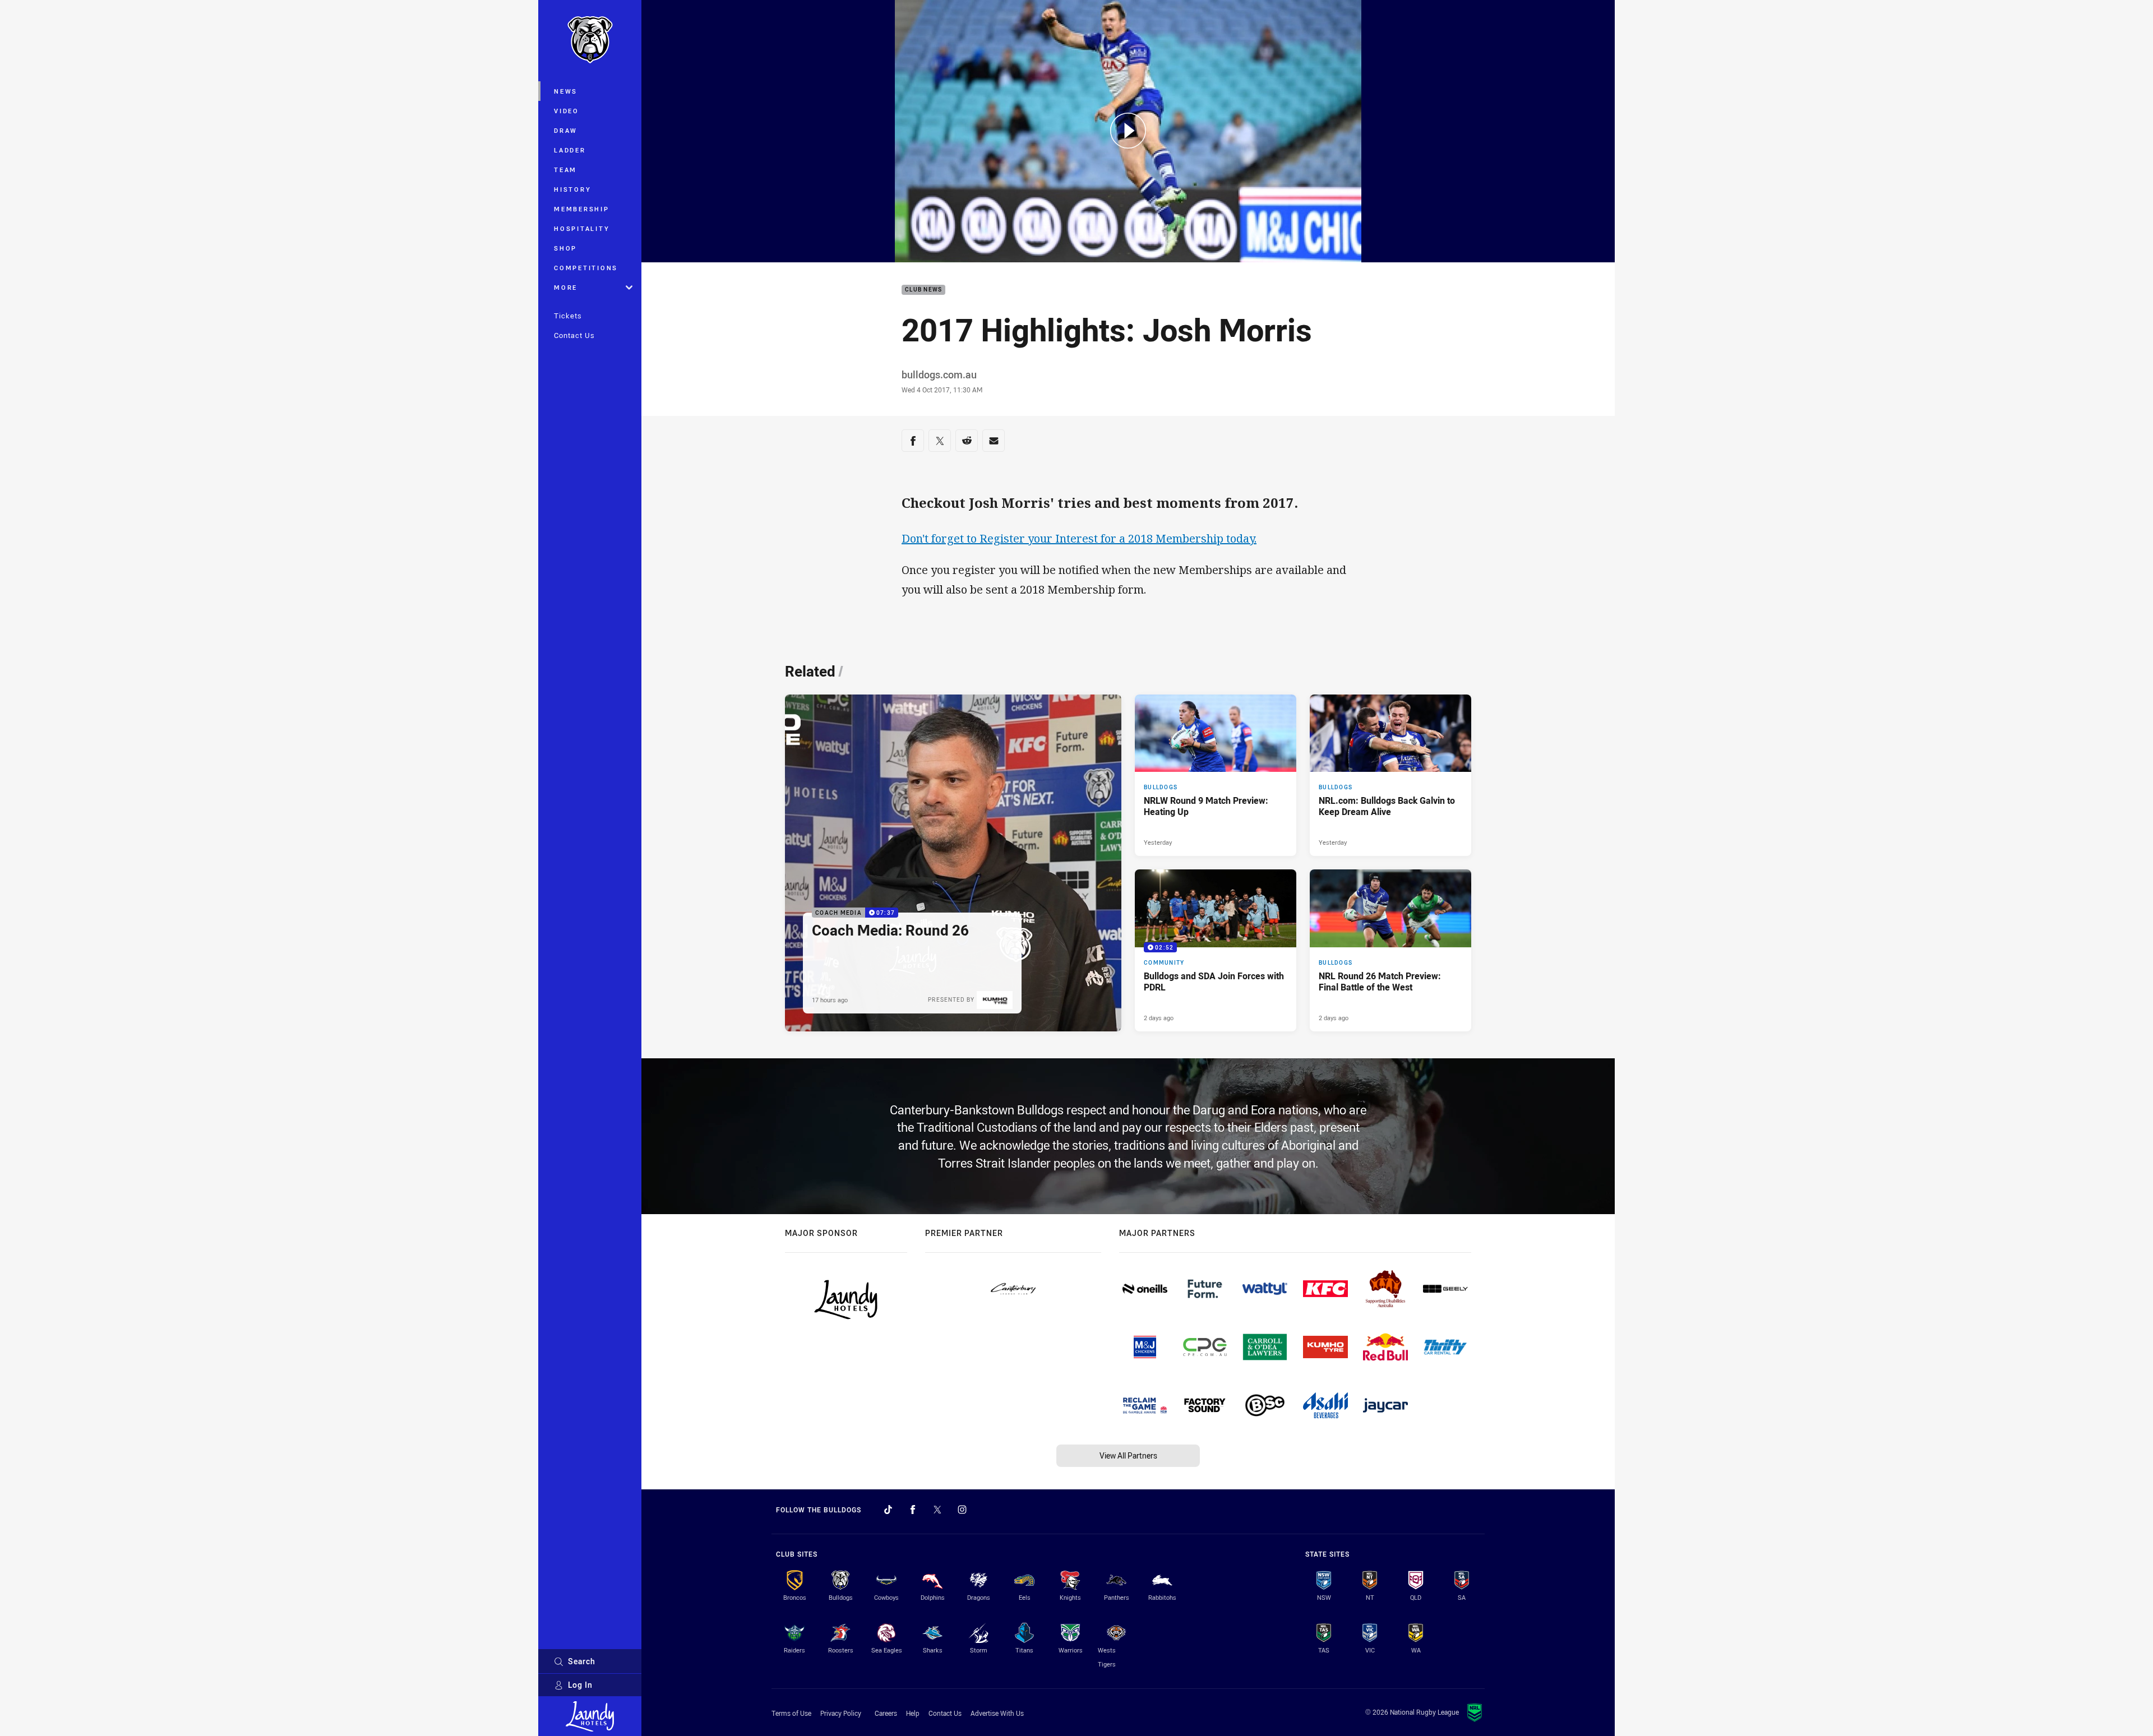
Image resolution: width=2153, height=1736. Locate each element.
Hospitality (582, 228)
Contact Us (574, 335)
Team (565, 170)
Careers (886, 1713)
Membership (582, 209)
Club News (923, 290)
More (566, 287)
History (572, 189)
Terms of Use (791, 1713)
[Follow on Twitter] (937, 1510)
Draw (566, 130)
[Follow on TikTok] (888, 1510)
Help (913, 1713)
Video (567, 111)
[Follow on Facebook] (913, 1510)
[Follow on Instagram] (962, 1510)
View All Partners (1128, 1455)
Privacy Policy (841, 1713)
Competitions (586, 268)
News (566, 91)
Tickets (568, 316)
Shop (565, 248)
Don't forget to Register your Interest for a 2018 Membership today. (1079, 538)
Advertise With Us (997, 1713)
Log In (580, 1685)
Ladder (570, 150)
